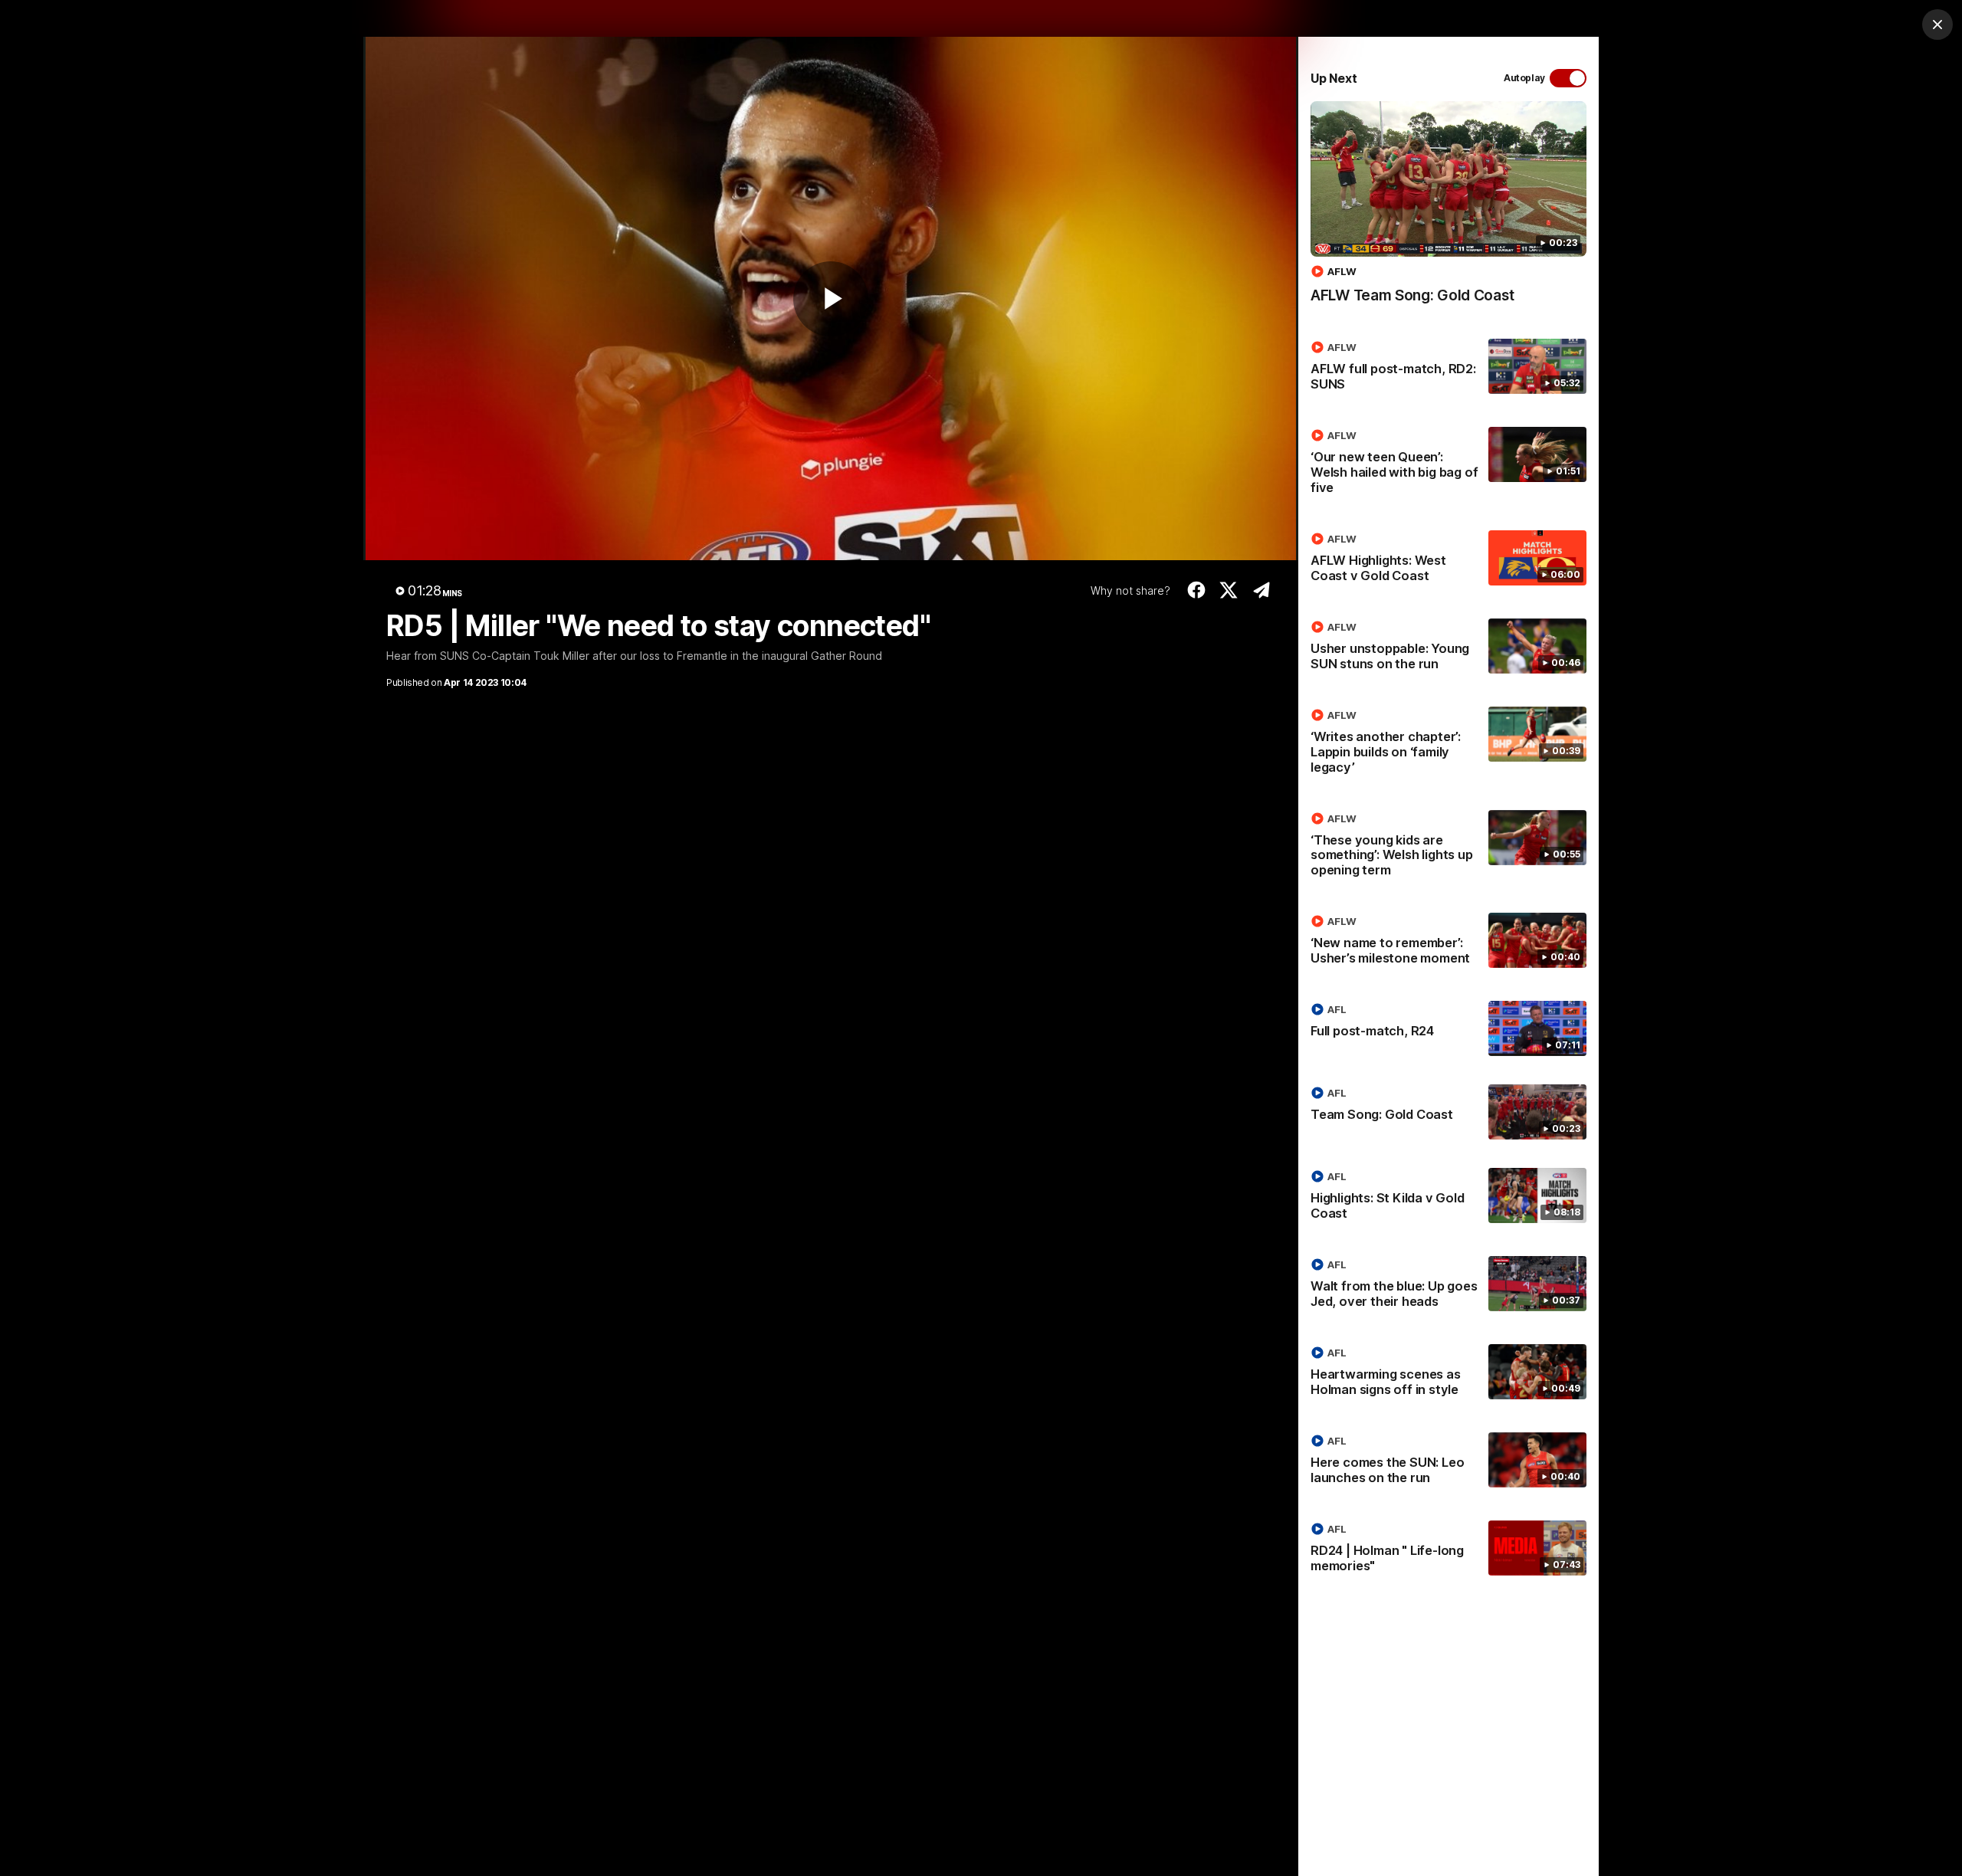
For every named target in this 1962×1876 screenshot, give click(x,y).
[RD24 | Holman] (1449, 1550)
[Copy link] (1261, 590)
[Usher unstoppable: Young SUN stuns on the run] (1449, 648)
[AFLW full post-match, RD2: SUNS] (1449, 369)
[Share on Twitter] (1229, 590)
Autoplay (1524, 78)
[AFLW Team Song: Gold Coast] (1449, 210)
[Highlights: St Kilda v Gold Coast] (1449, 1198)
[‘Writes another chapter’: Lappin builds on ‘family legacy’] (1449, 744)
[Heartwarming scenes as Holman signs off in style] (1449, 1374)
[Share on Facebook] (1196, 590)
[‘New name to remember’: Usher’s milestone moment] (1449, 943)
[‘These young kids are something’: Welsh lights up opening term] (1449, 848)
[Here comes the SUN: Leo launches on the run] (1449, 1462)
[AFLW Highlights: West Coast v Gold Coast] (1449, 560)
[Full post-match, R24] (1449, 1028)
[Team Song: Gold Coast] (1449, 1112)
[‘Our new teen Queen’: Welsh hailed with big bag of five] (1449, 464)
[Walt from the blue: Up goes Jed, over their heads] (1449, 1286)
